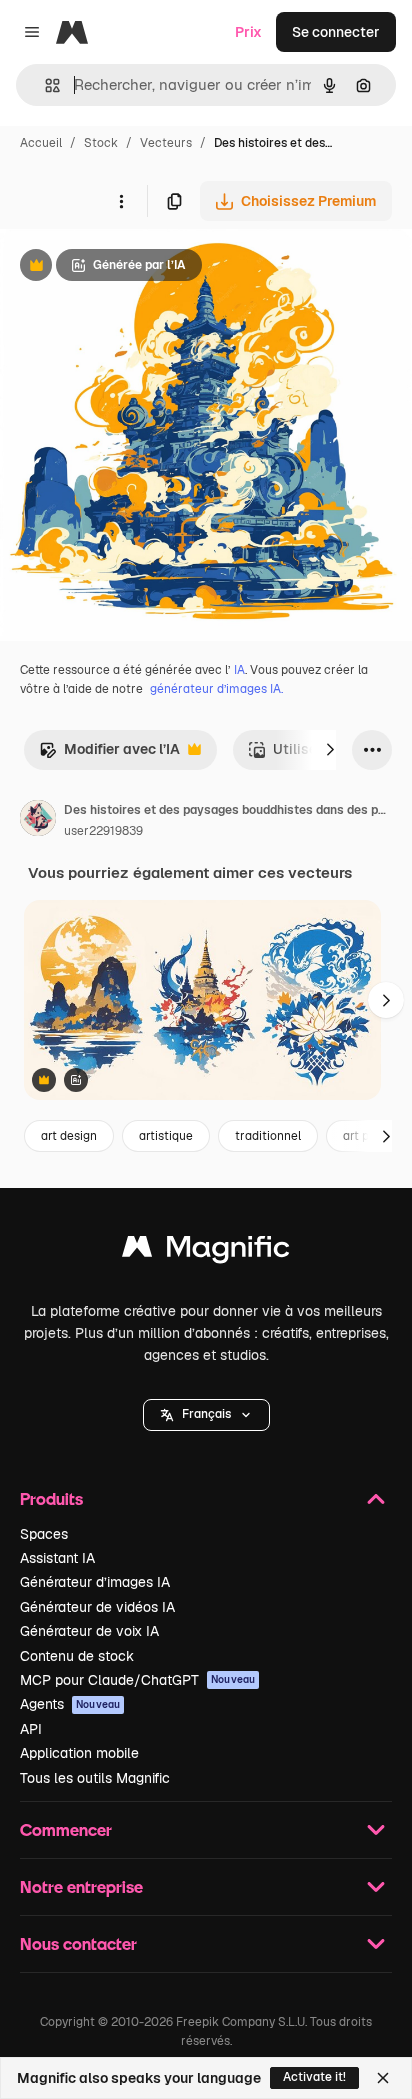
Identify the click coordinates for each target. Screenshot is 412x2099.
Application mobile (79, 1753)
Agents (70, 1704)
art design (69, 1136)
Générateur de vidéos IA (97, 1607)
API (31, 1729)
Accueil (41, 143)
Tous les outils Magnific (95, 1778)
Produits (51, 1498)
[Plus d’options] (121, 201)
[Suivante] (330, 750)
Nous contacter (78, 1943)
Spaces (44, 1534)
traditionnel (268, 1136)
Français (206, 1414)
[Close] (383, 2078)
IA (239, 670)
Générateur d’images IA (95, 1582)
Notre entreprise (81, 1886)
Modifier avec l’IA (109, 754)
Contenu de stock (77, 1656)
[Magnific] (206, 1251)
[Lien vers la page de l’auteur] (38, 821)
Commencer (66, 1829)
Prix (248, 32)
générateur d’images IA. (216, 689)
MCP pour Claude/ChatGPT (137, 1680)
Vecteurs (166, 143)
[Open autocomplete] (44, 85)
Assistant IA (57, 1558)
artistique (166, 1136)
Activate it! (314, 2077)
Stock (101, 143)
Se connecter (336, 32)
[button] (206, 1415)
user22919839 (103, 831)
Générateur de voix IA (89, 1631)
